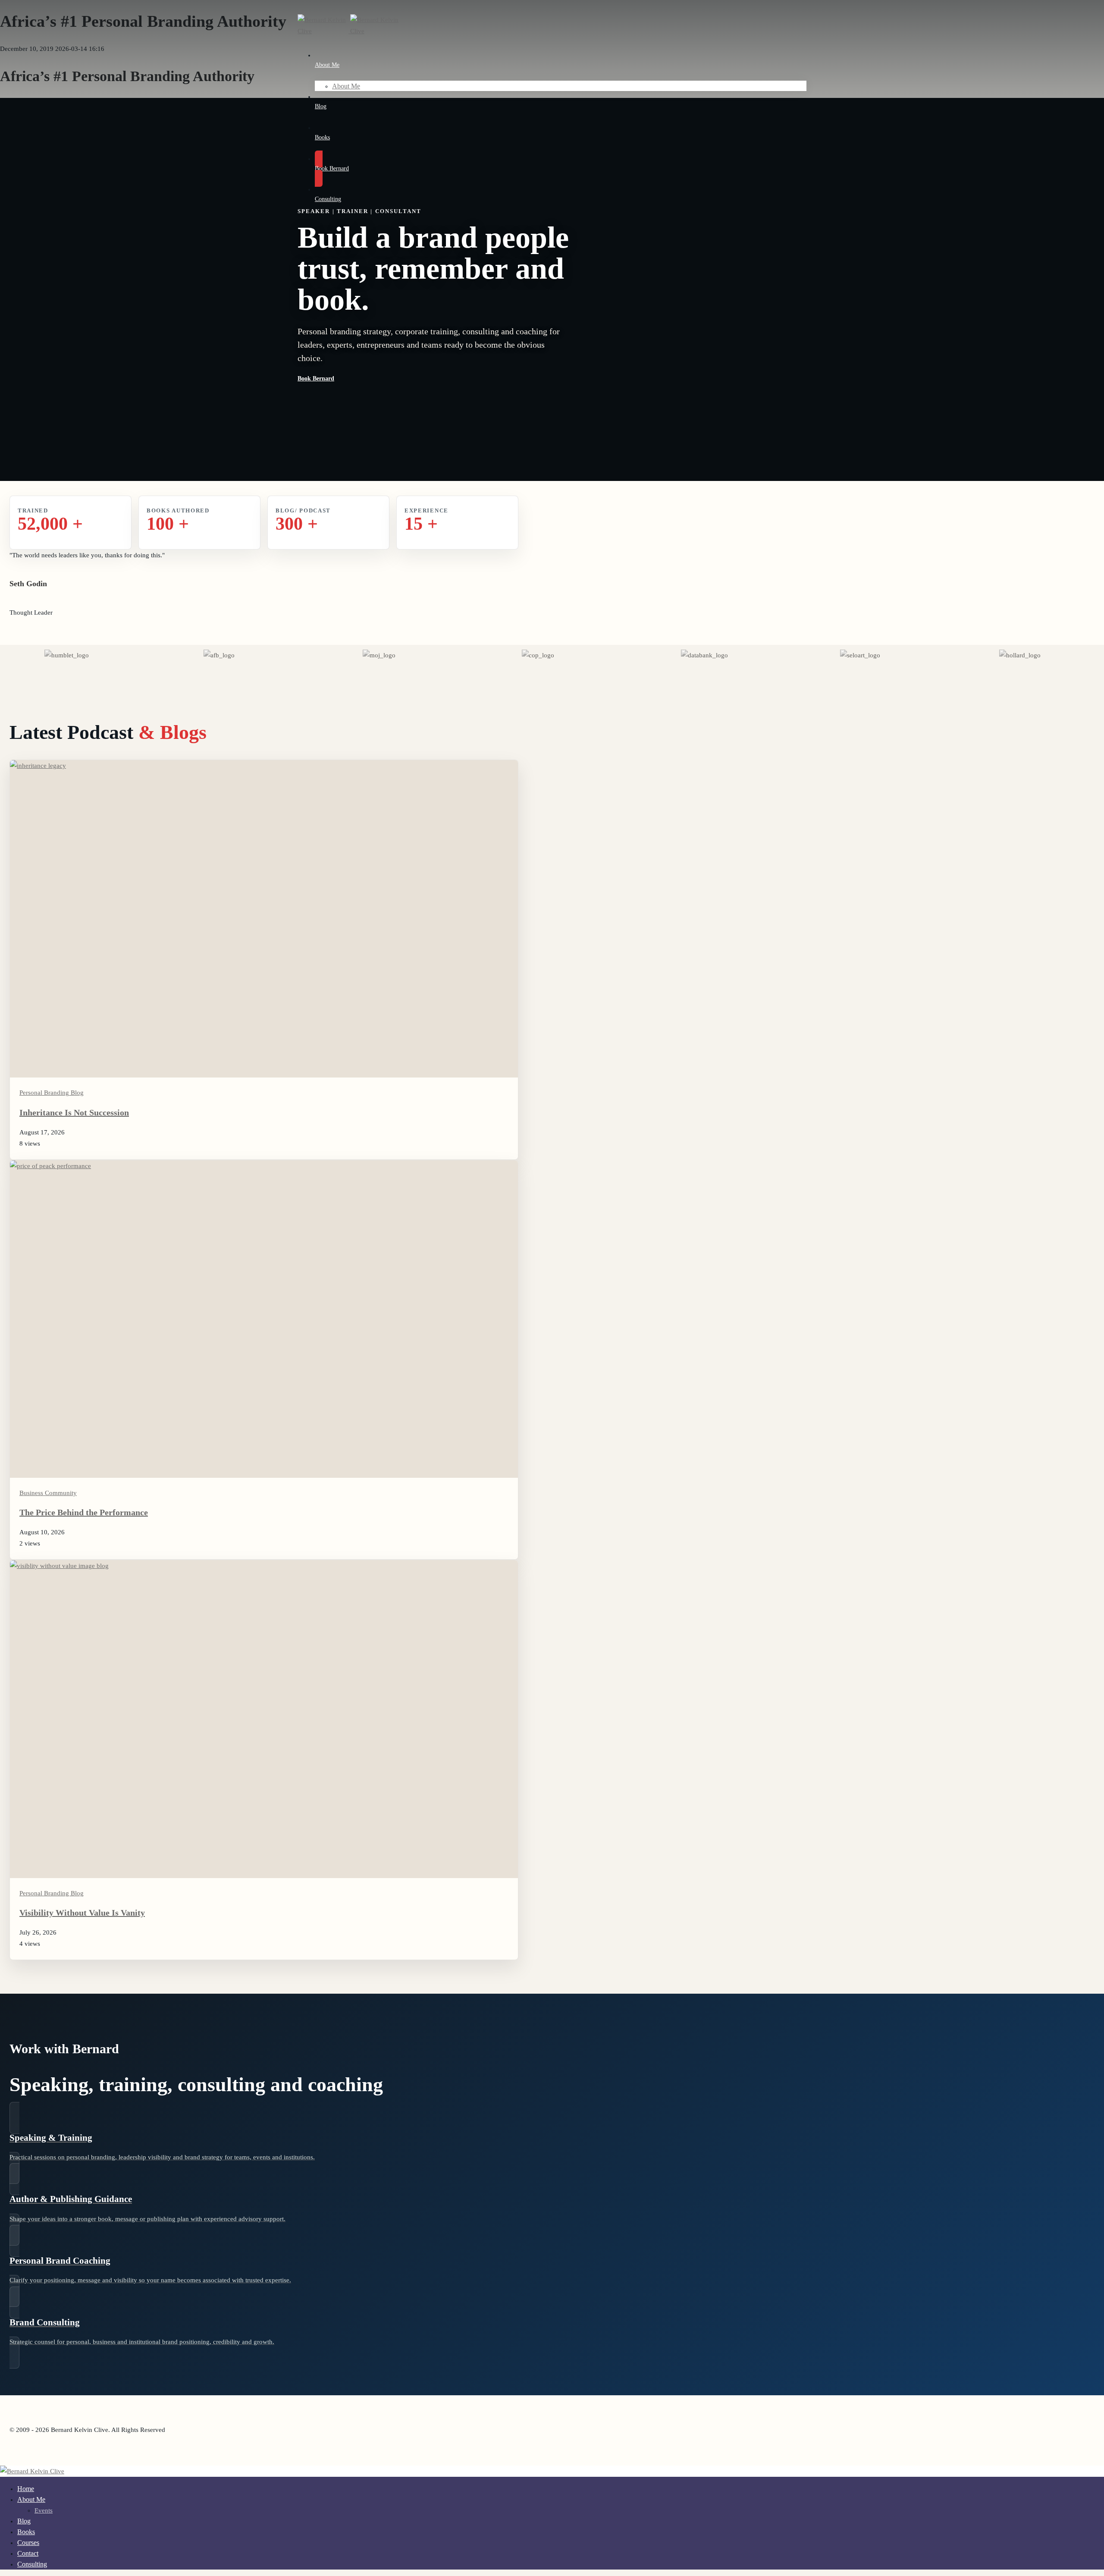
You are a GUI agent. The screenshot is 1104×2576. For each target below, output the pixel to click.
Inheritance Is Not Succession (74, 1112)
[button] (440, 379)
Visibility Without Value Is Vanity (82, 1913)
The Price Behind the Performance (84, 1512)
